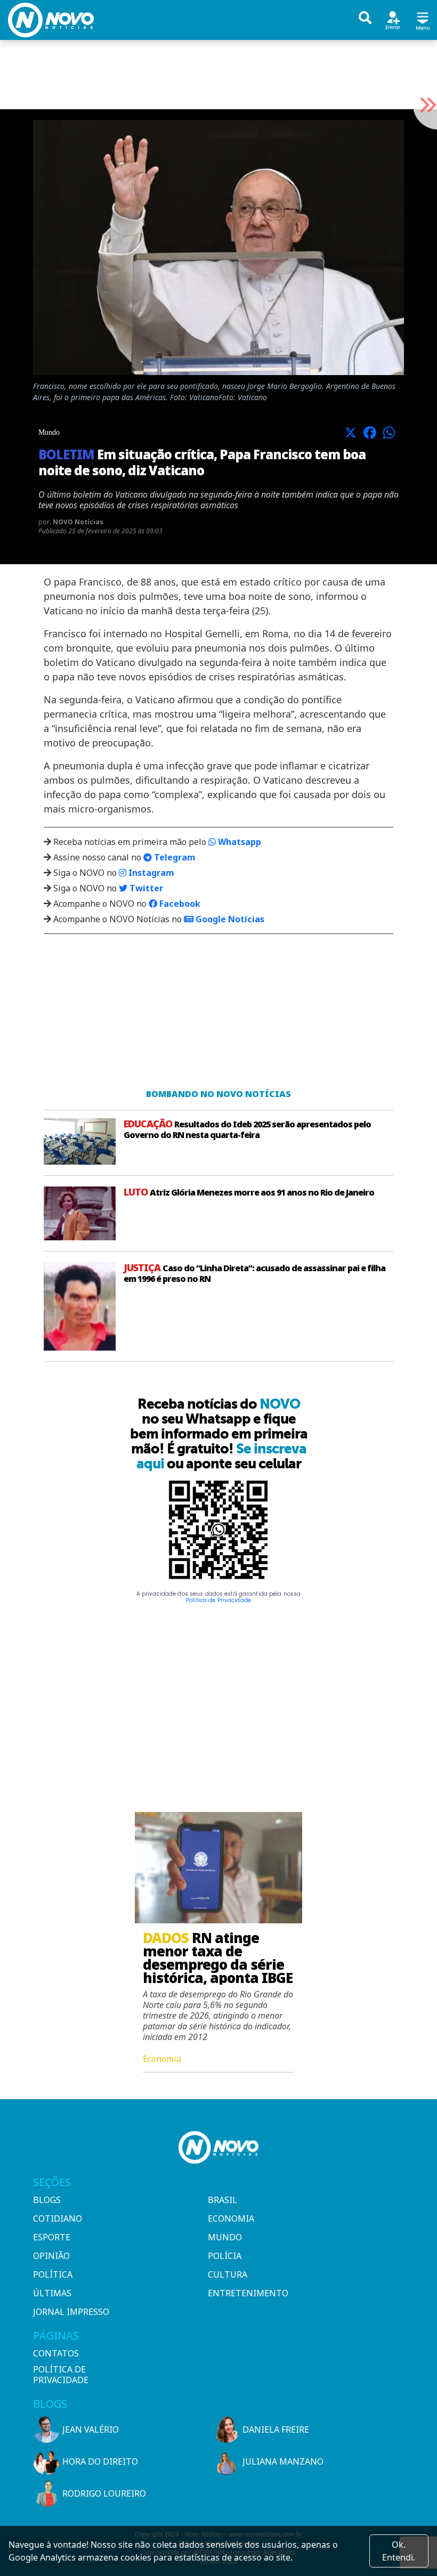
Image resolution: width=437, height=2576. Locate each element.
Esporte (52, 2237)
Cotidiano (58, 2219)
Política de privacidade (61, 2375)
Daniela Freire (276, 2429)
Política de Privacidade (218, 1600)
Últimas (52, 2293)
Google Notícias (229, 919)
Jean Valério (91, 2429)
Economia (231, 2219)
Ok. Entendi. (399, 2551)
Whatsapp (238, 842)
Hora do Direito (100, 2461)
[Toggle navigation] (423, 19)
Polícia (225, 2256)
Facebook (179, 904)
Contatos (56, 2353)
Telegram (174, 857)
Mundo (225, 2237)
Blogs (47, 2200)
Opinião (51, 2256)
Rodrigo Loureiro (104, 2493)
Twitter (145, 888)
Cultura (228, 2274)
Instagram (150, 873)
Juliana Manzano (283, 2461)
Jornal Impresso (71, 2312)
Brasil (222, 2200)
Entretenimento (248, 2293)
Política (53, 2274)
